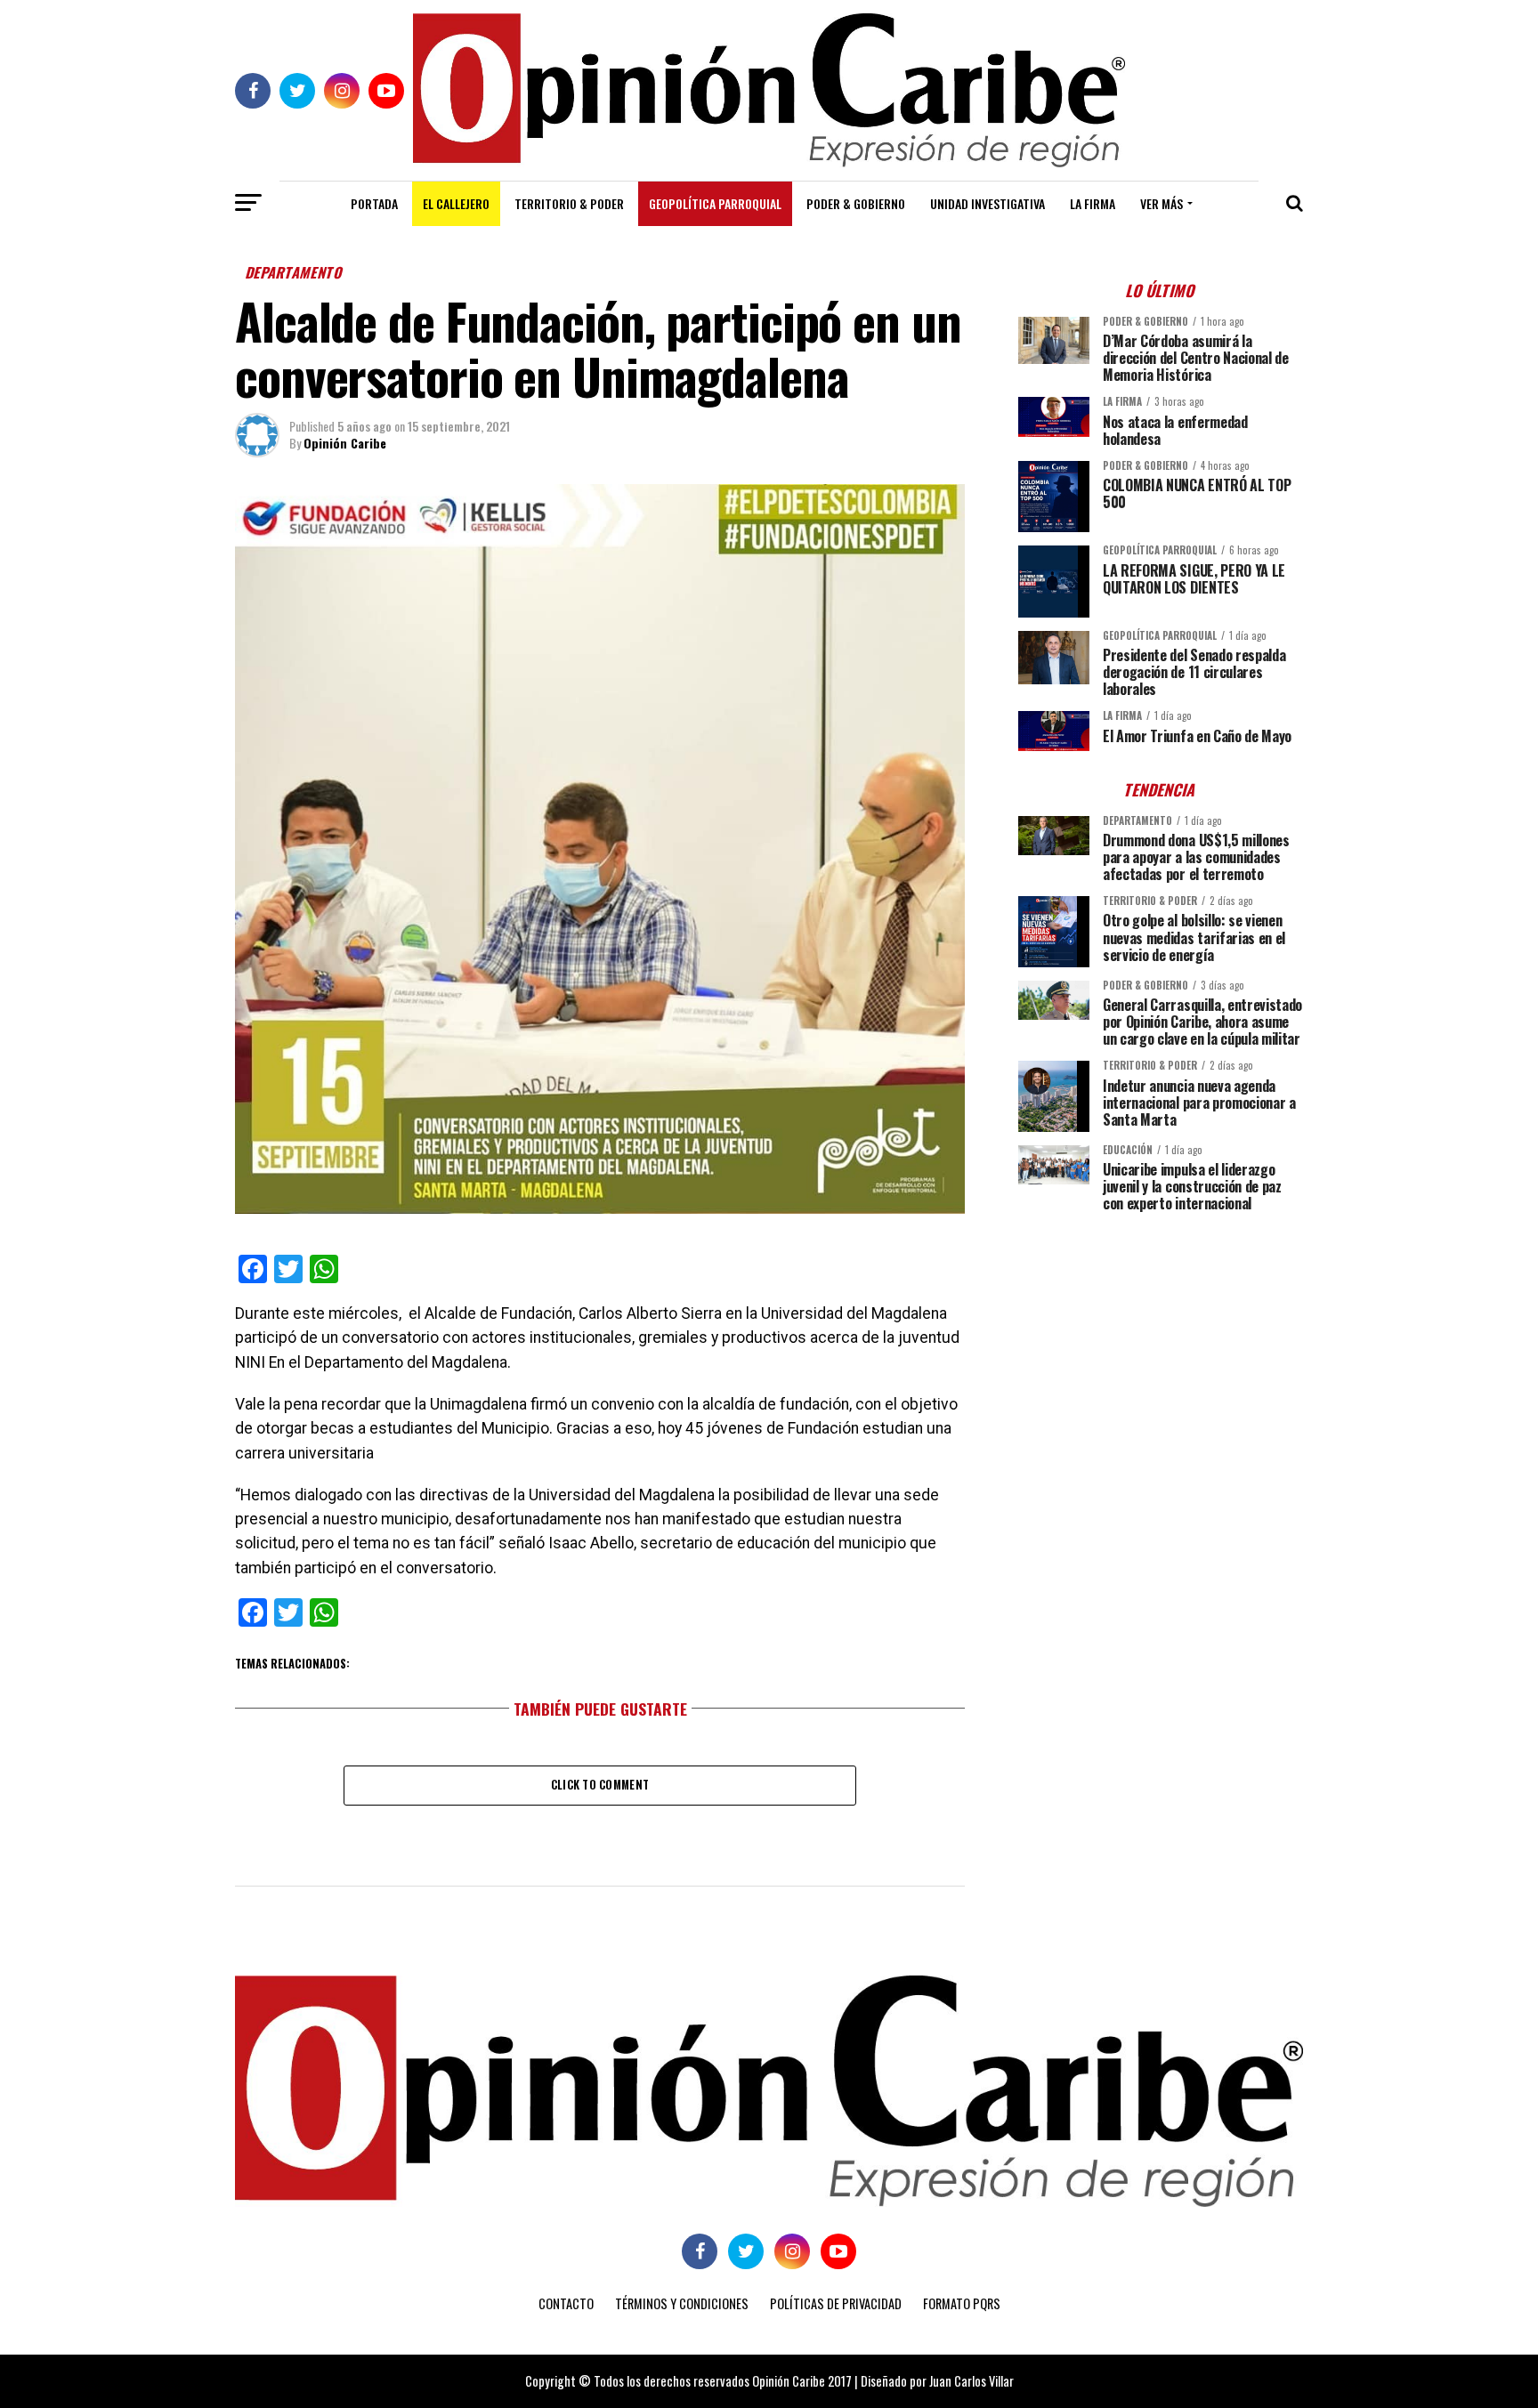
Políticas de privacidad (836, 2303)
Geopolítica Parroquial (715, 203)
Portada (374, 203)
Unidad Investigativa (988, 203)
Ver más (1162, 203)
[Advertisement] (1161, 1351)
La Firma (1093, 203)
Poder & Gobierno (856, 203)
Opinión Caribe (345, 443)
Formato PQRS (962, 2303)
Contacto (566, 2303)
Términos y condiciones (682, 2303)
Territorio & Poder (569, 203)
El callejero (456, 203)
